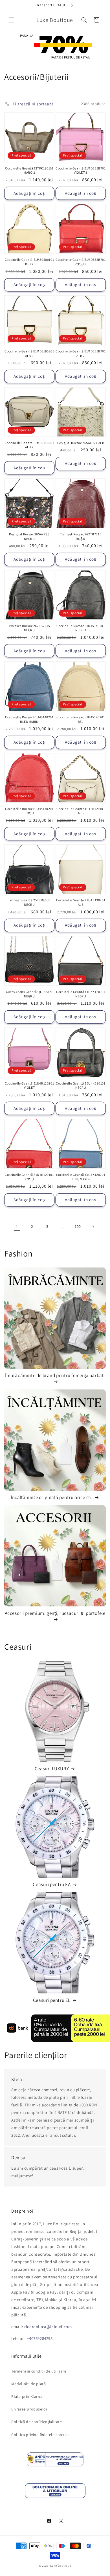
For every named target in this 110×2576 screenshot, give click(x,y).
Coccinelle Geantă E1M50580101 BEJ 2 (29, 262)
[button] (11, 20)
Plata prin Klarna (27, 2396)
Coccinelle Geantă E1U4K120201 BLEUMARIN (81, 1177)
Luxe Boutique (61, 2566)
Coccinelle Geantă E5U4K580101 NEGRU (81, 1086)
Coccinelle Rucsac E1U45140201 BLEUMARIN (29, 719)
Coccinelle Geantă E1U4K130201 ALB (81, 902)
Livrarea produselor (29, 2409)
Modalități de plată (28, 2384)
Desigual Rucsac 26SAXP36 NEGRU (29, 536)
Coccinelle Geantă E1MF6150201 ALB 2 (29, 445)
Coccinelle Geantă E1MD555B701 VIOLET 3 (81, 170)
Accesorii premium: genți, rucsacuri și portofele (55, 1613)
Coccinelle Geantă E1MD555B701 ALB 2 (81, 353)
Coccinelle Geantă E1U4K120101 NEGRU (81, 994)
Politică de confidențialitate (37, 2422)
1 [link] (17, 1227)
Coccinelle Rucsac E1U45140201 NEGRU (81, 628)
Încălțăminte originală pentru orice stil (52, 1497)
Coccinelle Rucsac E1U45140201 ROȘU (29, 811)
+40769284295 (40, 2338)
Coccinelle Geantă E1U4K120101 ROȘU (29, 1177)
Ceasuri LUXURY (52, 1769)
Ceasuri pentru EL (52, 2000)
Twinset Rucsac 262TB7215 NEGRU (29, 628)
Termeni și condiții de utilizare (39, 2371)
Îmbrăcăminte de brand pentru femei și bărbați (55, 1375)
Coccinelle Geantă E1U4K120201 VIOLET (29, 1086)
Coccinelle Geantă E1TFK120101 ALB (81, 811)
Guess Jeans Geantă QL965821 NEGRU (29, 994)
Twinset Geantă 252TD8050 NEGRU (29, 902)
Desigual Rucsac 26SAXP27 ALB (81, 443)
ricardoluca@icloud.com (48, 2327)
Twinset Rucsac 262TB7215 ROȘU (81, 536)
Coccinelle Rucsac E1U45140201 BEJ (81, 719)
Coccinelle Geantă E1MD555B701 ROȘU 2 (81, 262)
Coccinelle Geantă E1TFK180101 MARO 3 (29, 170)
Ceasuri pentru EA (52, 1884)
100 (78, 1226)
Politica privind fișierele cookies (40, 2435)
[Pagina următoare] (93, 1227)
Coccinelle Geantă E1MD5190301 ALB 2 (29, 353)
